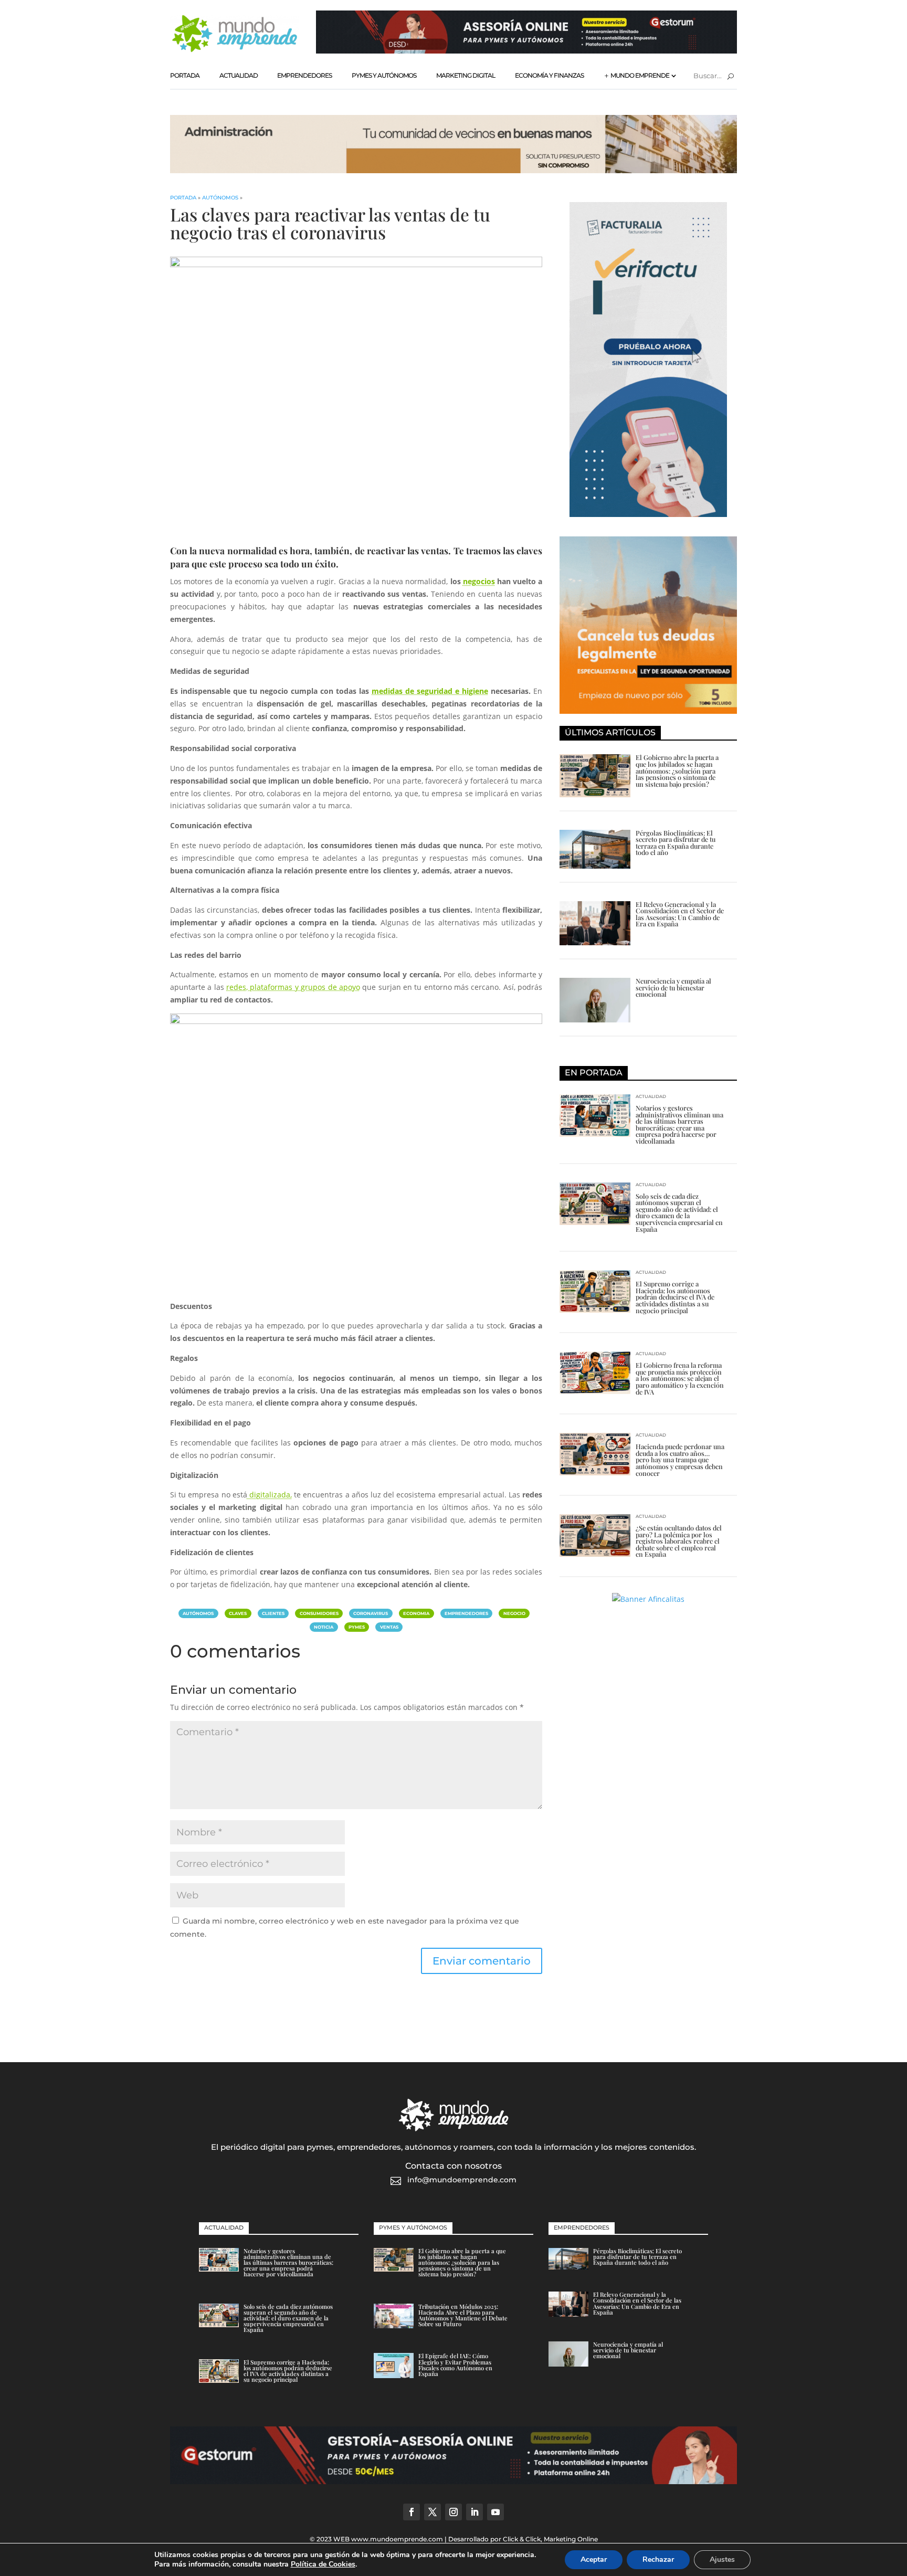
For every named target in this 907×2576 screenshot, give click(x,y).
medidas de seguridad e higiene (430, 691)
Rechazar (658, 2559)
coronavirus (371, 1613)
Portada (185, 75)
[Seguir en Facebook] (412, 2512)
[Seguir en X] (433, 2512)
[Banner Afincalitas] (454, 170)
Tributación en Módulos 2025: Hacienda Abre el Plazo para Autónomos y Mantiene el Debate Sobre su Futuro (463, 2315)
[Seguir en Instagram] (454, 2512)
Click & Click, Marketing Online (550, 2539)
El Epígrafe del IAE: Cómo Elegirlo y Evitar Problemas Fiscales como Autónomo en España (455, 2365)
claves (238, 1613)
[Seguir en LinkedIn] (474, 2512)
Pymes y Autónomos (384, 75)
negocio (514, 1613)
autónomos (198, 1613)
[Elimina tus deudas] (648, 711)
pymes (357, 1627)
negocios (479, 581)
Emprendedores (304, 75)
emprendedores (466, 1613)
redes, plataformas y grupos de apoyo (293, 987)
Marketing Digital (466, 75)
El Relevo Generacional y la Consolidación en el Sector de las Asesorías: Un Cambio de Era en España (680, 914)
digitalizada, (270, 1495)
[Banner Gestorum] (526, 51)
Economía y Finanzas (549, 75)
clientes (273, 1613)
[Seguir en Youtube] (495, 2512)
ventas (389, 1627)
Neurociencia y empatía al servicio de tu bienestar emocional (673, 987)
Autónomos (220, 198)
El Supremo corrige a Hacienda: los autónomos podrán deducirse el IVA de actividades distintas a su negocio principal (675, 1297)
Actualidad (239, 75)
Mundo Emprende (640, 75)
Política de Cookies (323, 2564)
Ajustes (722, 2559)
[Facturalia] (648, 514)
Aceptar (594, 2559)
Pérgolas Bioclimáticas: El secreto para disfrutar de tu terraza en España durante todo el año (676, 843)
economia (416, 1613)
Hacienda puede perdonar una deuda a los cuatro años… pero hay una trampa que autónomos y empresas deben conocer (680, 1459)
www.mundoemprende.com (397, 2539)
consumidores (319, 1613)
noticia (324, 1627)
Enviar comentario (482, 1961)
